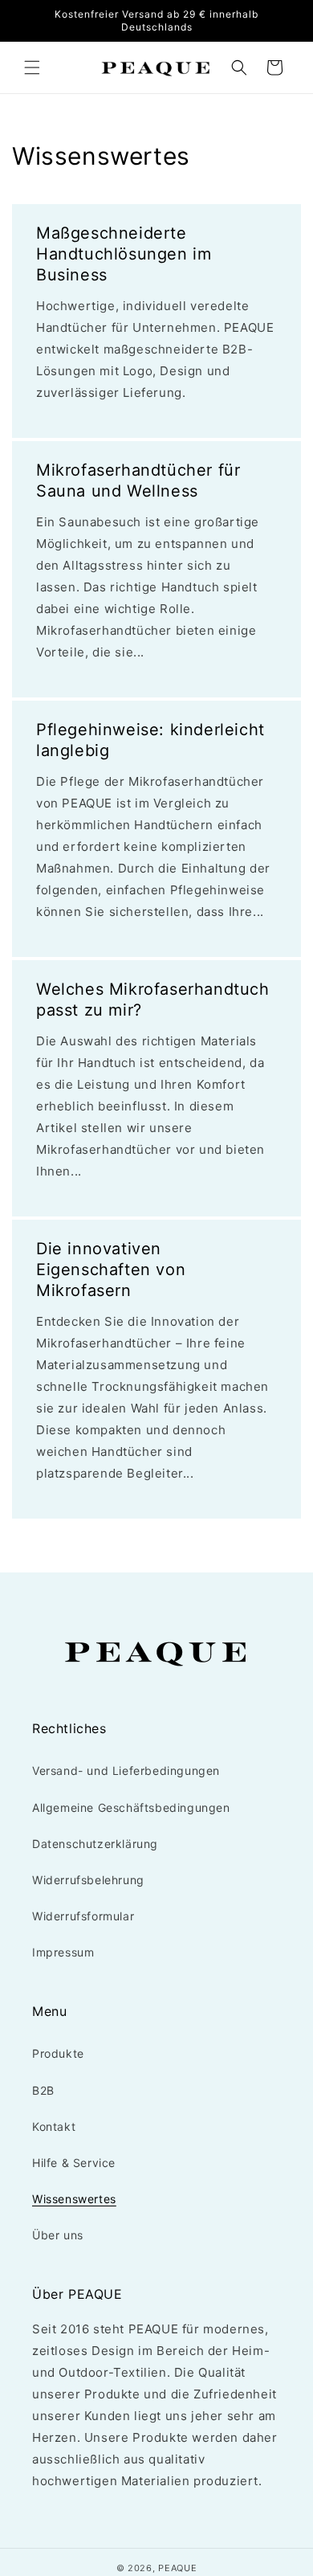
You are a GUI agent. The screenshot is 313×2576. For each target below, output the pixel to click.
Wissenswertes (74, 2199)
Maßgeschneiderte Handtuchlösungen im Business (124, 254)
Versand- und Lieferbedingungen (126, 1770)
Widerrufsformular (83, 1916)
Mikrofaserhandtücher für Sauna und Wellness (138, 480)
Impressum (63, 1952)
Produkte (58, 2053)
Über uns (58, 2235)
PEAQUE (177, 2568)
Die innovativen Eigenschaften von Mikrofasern (111, 1270)
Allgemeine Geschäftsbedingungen (131, 1807)
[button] (32, 67)
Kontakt (54, 2126)
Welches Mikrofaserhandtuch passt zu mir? (153, 1000)
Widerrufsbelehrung (88, 1880)
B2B (43, 2090)
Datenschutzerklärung (95, 1844)
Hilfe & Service (74, 2163)
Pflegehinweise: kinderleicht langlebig (150, 740)
